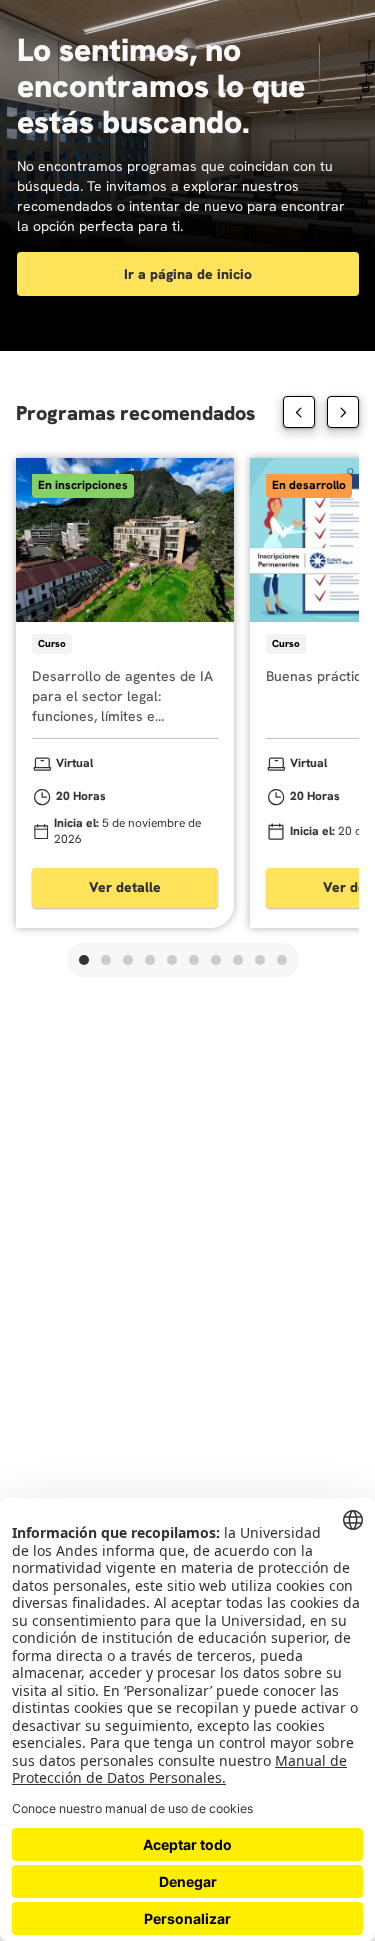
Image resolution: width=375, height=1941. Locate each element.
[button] (84, 960)
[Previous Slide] (299, 412)
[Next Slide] (343, 412)
